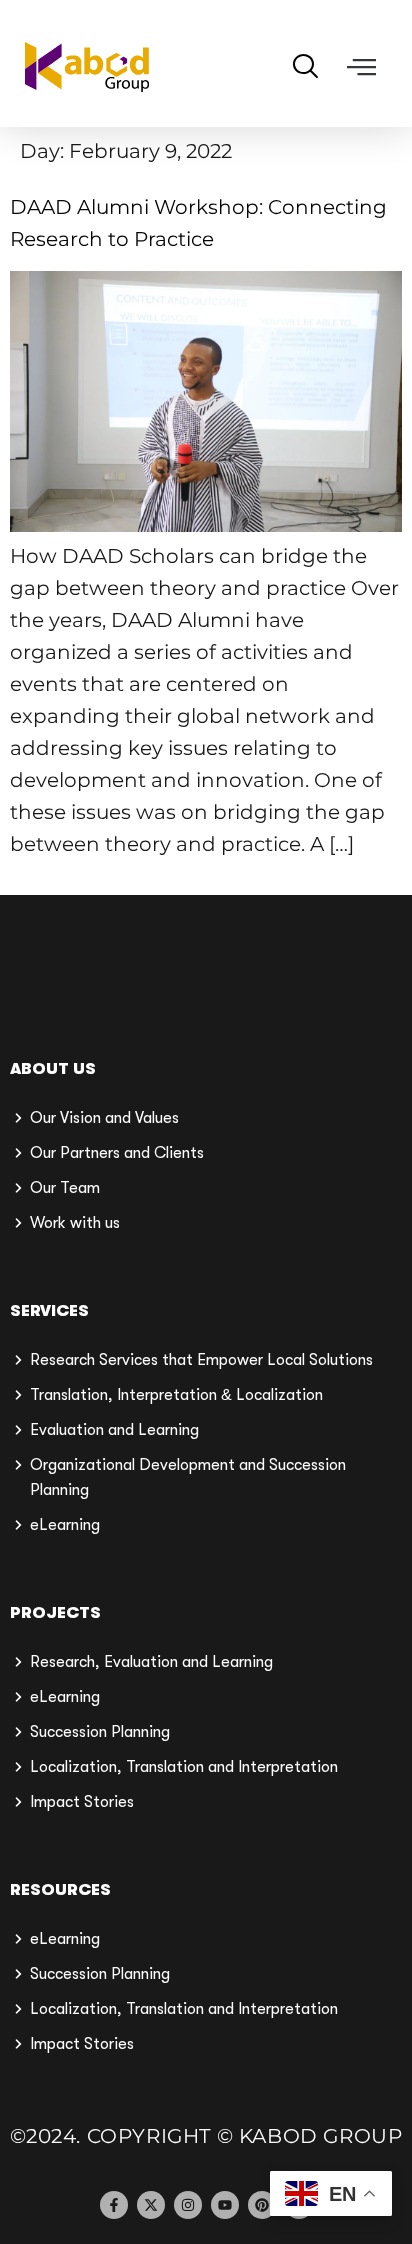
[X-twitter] (151, 2205)
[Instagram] (188, 2205)
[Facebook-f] (114, 2205)
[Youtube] (225, 2205)
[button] (362, 67)
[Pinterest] (262, 2205)
